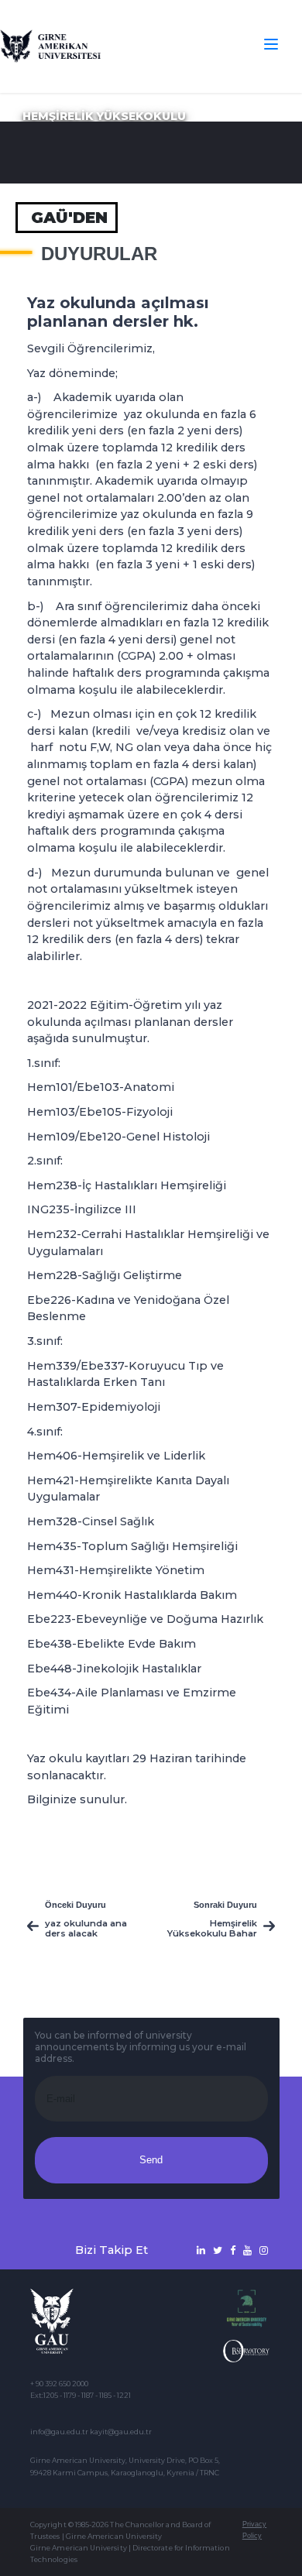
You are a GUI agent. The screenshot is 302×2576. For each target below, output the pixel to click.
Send (151, 2160)
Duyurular (99, 254)
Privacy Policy (254, 2530)
